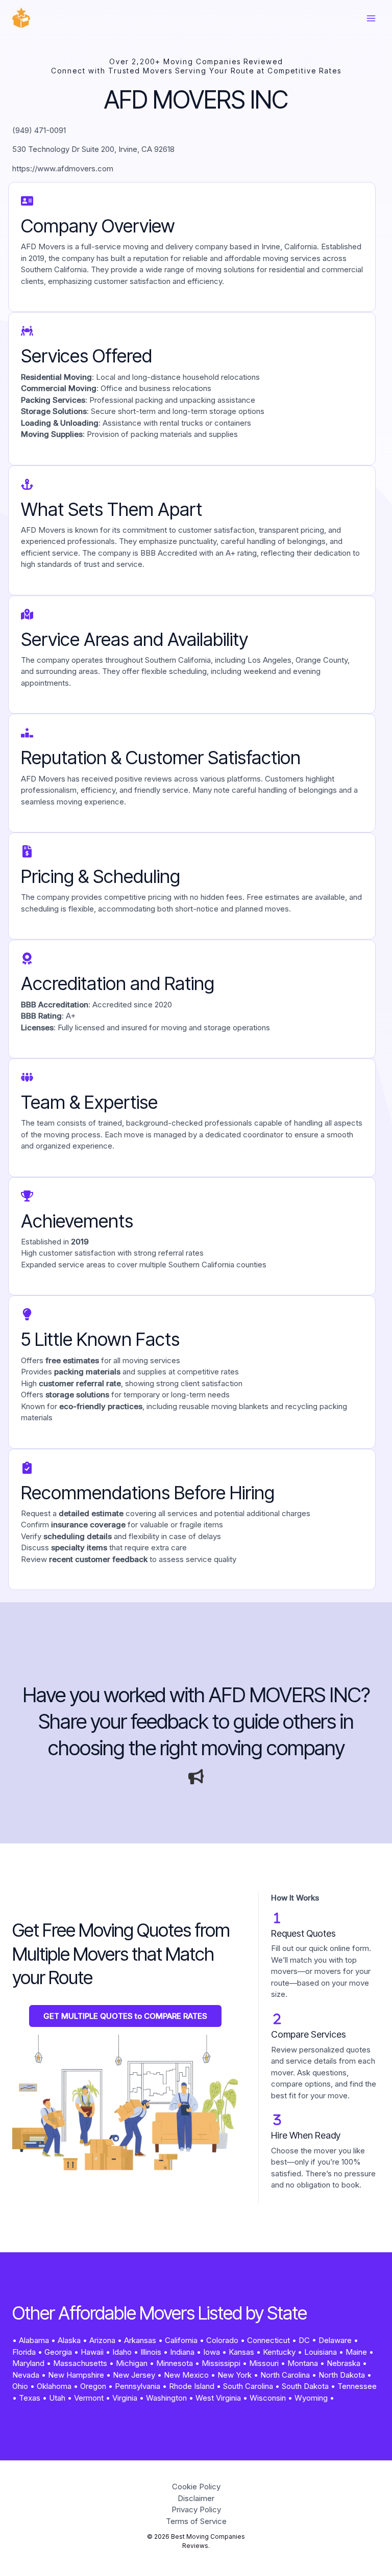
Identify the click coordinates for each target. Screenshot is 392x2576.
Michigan (132, 2363)
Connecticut (268, 2340)
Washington (166, 2398)
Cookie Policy (196, 2487)
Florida (24, 2352)
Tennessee (357, 2386)
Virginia (125, 2398)
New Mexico (186, 2375)
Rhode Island (192, 2386)
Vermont (89, 2398)
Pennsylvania (138, 2386)
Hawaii (92, 2352)
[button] (125, 2016)
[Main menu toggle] (371, 19)
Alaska (69, 2340)
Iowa (212, 2352)
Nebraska (344, 2363)
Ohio (20, 2386)
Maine (356, 2352)
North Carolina (285, 2375)
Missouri (264, 2363)
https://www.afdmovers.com (63, 168)
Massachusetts (80, 2363)
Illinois (151, 2352)
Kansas (241, 2352)
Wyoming (311, 2398)
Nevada (26, 2375)
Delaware (335, 2340)
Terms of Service (196, 2521)
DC (304, 2340)
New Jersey (134, 2375)
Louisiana (321, 2352)
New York (235, 2375)
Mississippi (221, 2363)
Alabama (34, 2340)
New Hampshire (76, 2375)
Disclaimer (196, 2498)
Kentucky (279, 2352)
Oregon (93, 2386)
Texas (30, 2398)
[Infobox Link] (196, 1723)
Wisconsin (268, 2398)
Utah (57, 2398)
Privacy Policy (196, 2509)
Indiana (182, 2352)
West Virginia (218, 2398)
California (181, 2340)
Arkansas (140, 2340)
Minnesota (175, 2363)
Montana (303, 2363)
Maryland (28, 2363)
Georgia (58, 2352)
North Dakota (342, 2375)
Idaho (122, 2352)
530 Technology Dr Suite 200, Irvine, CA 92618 (93, 149)
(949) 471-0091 (39, 130)
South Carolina (248, 2386)
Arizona (102, 2340)
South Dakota (305, 2386)
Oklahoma (54, 2386)
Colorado (222, 2340)
